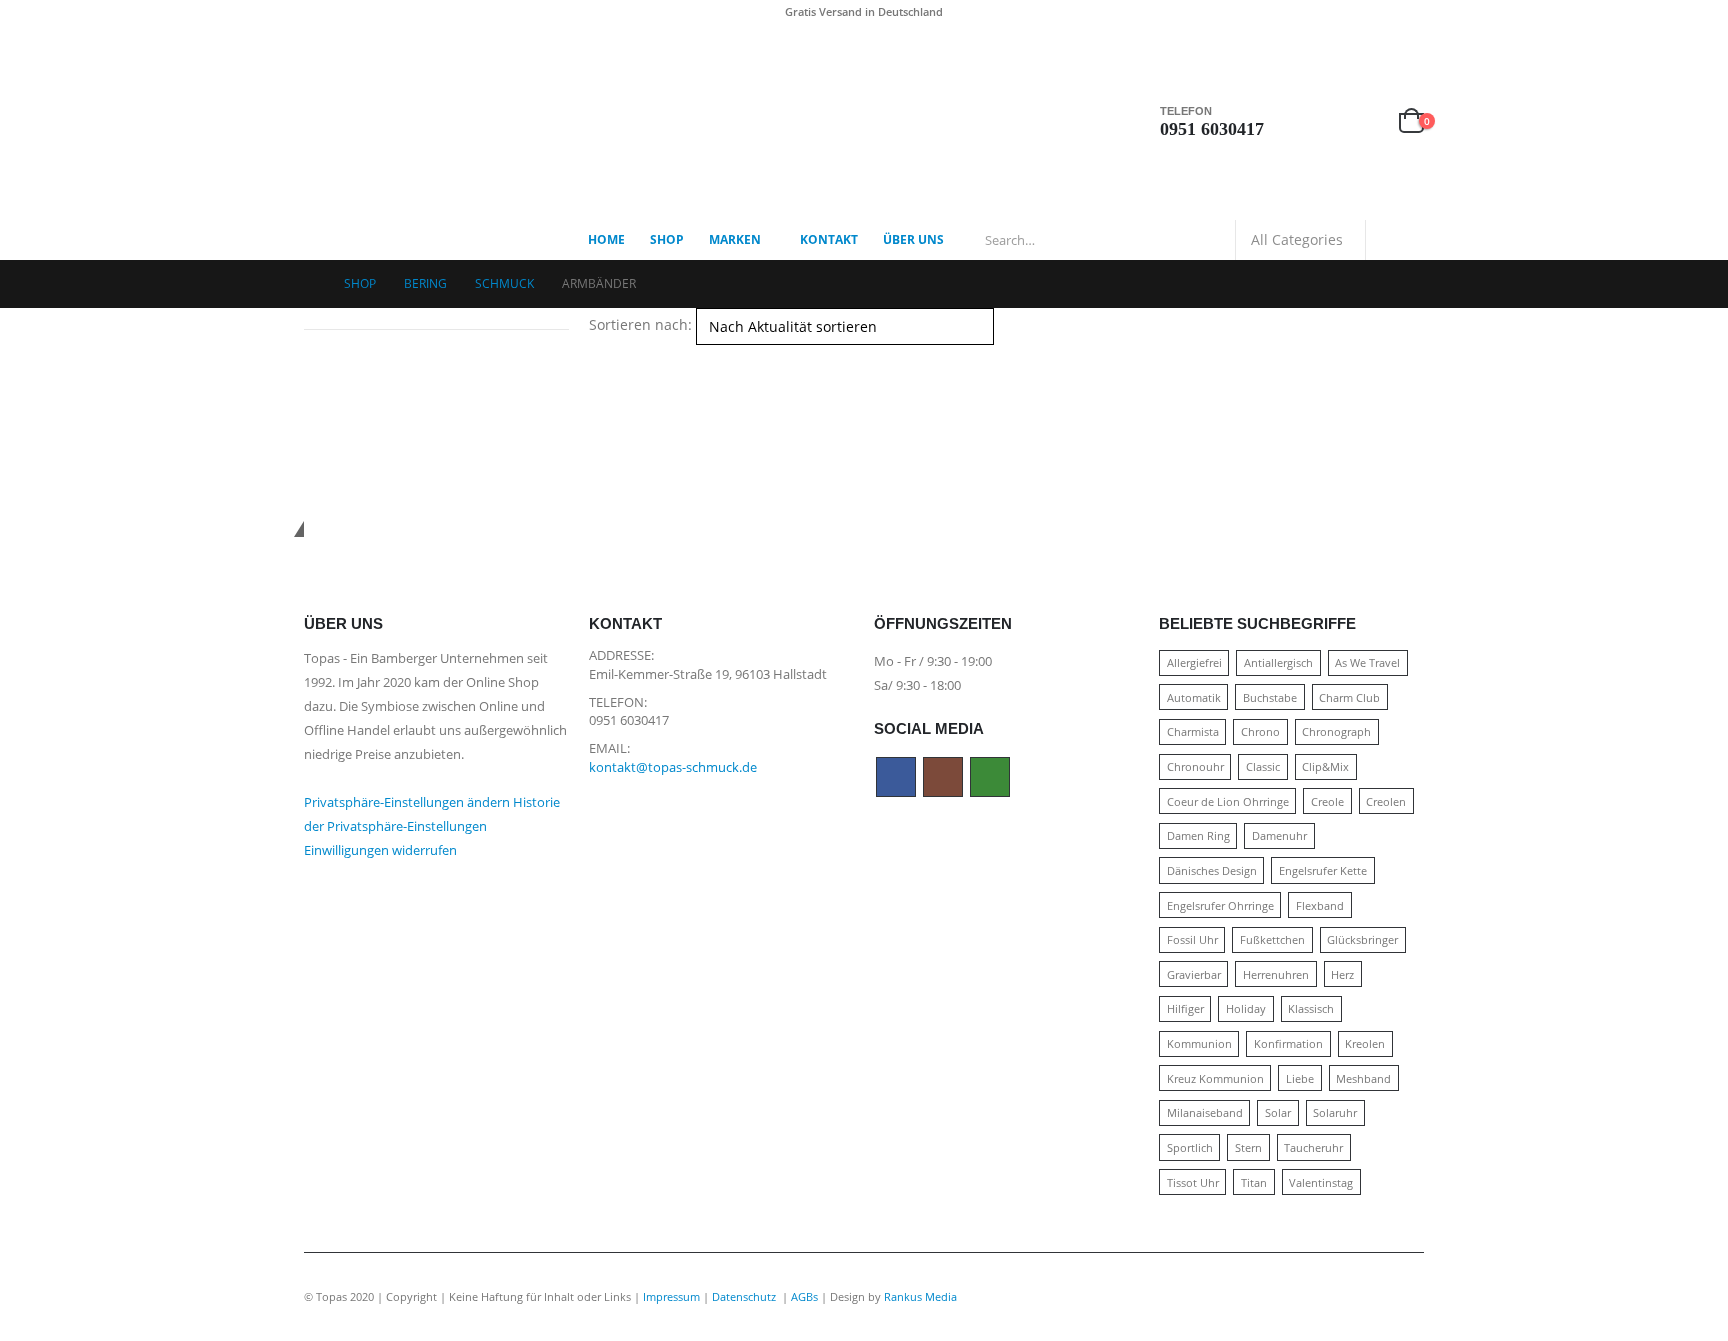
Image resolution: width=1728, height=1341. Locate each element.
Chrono (1260, 731)
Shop (667, 239)
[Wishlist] (1365, 121)
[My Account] (1318, 121)
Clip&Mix (1325, 766)
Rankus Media (920, 1296)
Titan (1254, 1182)
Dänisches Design (1212, 870)
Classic (1263, 766)
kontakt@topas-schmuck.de (673, 767)
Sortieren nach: (640, 324)
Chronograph (1336, 731)
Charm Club (1349, 697)
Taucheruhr (1313, 1147)
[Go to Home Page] (310, 284)
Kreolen (1365, 1043)
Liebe (1300, 1078)
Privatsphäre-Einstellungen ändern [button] (407, 802)
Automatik (1194, 697)
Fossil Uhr (1192, 939)
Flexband (1320, 905)
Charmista (1193, 731)
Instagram (943, 777)
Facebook (896, 777)
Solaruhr (1335, 1112)
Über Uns (913, 239)
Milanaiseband (1205, 1112)
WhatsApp (990, 777)
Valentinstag (1321, 1182)
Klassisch (1311, 1008)
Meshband (1363, 1078)
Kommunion (1199, 1043)
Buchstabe (1270, 697)
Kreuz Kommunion (1215, 1078)
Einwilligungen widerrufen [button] (380, 850)
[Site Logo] (429, 122)
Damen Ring (1198, 835)
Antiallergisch (1278, 662)
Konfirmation (1288, 1043)
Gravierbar (1194, 974)
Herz (1342, 974)
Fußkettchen (1272, 939)
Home (606, 239)
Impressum (671, 1296)
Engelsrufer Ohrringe (1220, 905)
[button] (597, 356)
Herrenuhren (1276, 974)
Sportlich (1190, 1147)
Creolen (1386, 801)
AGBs (804, 1296)
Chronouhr (1195, 766)
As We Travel (1367, 662)
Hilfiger (1185, 1008)
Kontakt (829, 239)
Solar (1278, 1112)
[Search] (1395, 240)
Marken (735, 239)
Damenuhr (1279, 835)
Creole (1327, 801)
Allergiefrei (1194, 662)
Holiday (1246, 1008)
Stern (1248, 1147)
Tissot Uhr (1193, 1182)
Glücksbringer (1362, 939)
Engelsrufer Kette (1323, 870)
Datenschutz (745, 1296)
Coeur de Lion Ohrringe (1228, 801)
